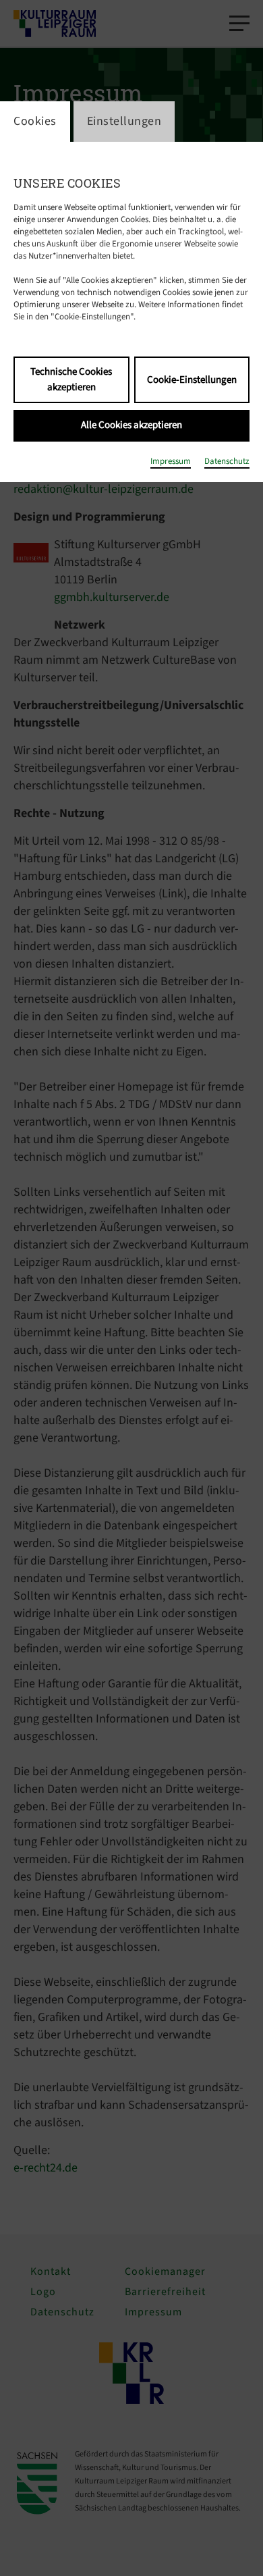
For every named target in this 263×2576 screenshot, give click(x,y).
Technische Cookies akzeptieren (71, 379)
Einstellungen (124, 121)
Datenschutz (227, 461)
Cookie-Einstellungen (192, 380)
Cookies (35, 121)
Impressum (171, 461)
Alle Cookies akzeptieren (131, 425)
